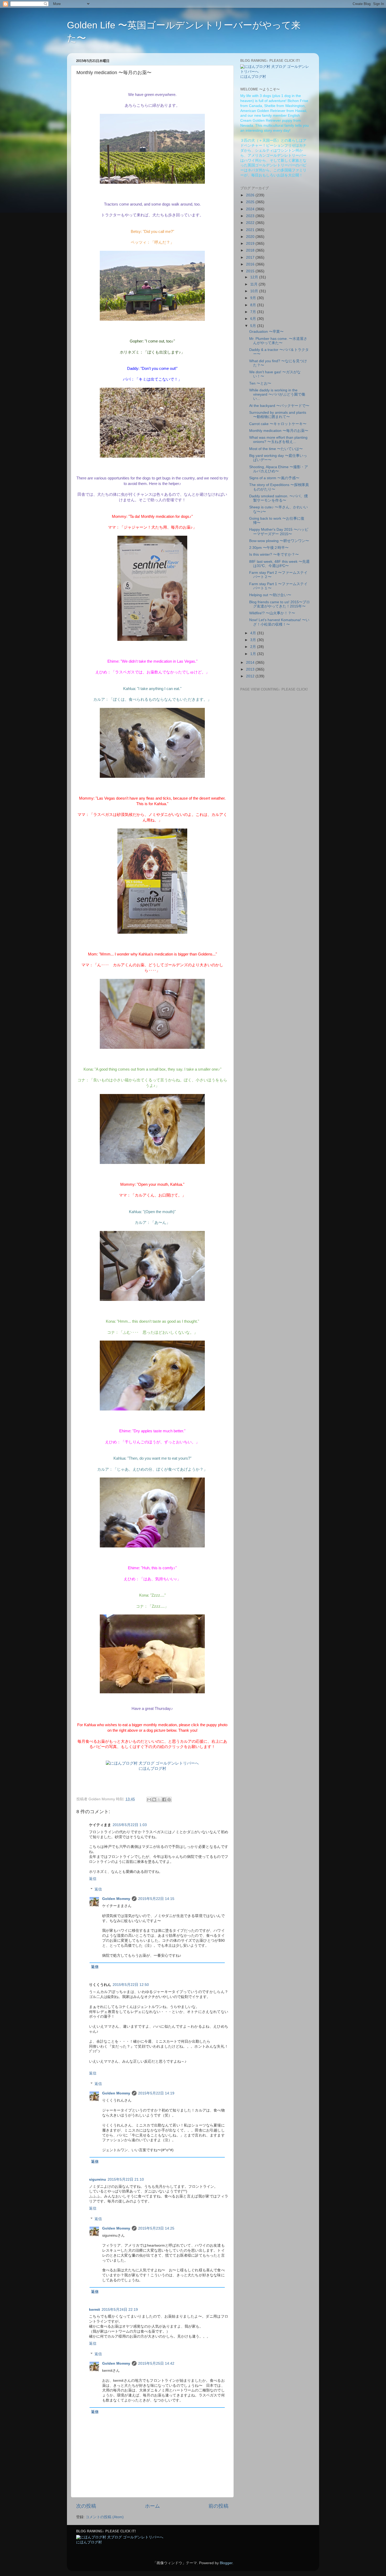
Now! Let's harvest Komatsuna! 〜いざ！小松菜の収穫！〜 (279, 622)
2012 (251, 676)
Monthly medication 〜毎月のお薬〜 (279, 431)
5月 (254, 326)
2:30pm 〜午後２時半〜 (269, 548)
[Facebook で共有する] (164, 1800)
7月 (254, 312)
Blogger (226, 2563)
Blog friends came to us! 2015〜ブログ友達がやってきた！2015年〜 (280, 604)
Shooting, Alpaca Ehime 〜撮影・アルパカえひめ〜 (279, 469)
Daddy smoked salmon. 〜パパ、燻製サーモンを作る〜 (278, 498)
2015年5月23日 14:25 (156, 2228)
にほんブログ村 (152, 1769)
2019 (251, 244)
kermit (95, 2310)
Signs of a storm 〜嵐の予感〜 (274, 478)
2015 (251, 271)
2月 (254, 647)
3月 (254, 640)
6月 (254, 319)
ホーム (152, 2506)
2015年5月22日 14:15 (156, 1899)
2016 (251, 264)
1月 (254, 654)
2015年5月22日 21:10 (126, 2179)
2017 (251, 257)
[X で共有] (159, 1800)
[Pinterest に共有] (169, 1800)
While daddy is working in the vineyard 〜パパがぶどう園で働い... (277, 394)
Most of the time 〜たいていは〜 (276, 449)
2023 (251, 216)
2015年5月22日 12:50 (131, 1985)
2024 (251, 209)
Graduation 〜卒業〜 (266, 332)
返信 (93, 1879)
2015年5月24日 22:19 (120, 2310)
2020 (251, 237)
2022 (251, 223)
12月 (255, 277)
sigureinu (98, 2179)
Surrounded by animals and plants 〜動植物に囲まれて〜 (278, 415)
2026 (251, 195)
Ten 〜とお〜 (260, 383)
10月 (255, 291)
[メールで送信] (149, 1800)
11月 (254, 284)
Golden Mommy (116, 1899)
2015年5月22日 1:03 (130, 1825)
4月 (254, 633)
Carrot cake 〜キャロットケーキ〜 (278, 424)
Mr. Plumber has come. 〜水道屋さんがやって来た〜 (278, 341)
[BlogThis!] (154, 1800)
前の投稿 (218, 2506)
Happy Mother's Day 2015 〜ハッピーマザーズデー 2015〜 (279, 532)
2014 (251, 663)
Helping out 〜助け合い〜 (270, 595)
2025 (251, 202)
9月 (254, 298)
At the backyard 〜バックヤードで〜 (279, 406)
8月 (254, 305)
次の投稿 (86, 2506)
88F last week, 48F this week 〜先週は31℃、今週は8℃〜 (279, 564)
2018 (251, 250)
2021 (251, 230)
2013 (251, 669)
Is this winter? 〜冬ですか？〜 (274, 554)
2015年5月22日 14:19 (156, 2093)
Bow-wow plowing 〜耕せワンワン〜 (279, 541)
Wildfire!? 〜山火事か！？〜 (272, 613)
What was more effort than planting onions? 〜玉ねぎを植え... (278, 440)
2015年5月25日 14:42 (156, 2363)
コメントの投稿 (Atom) (105, 2517)
